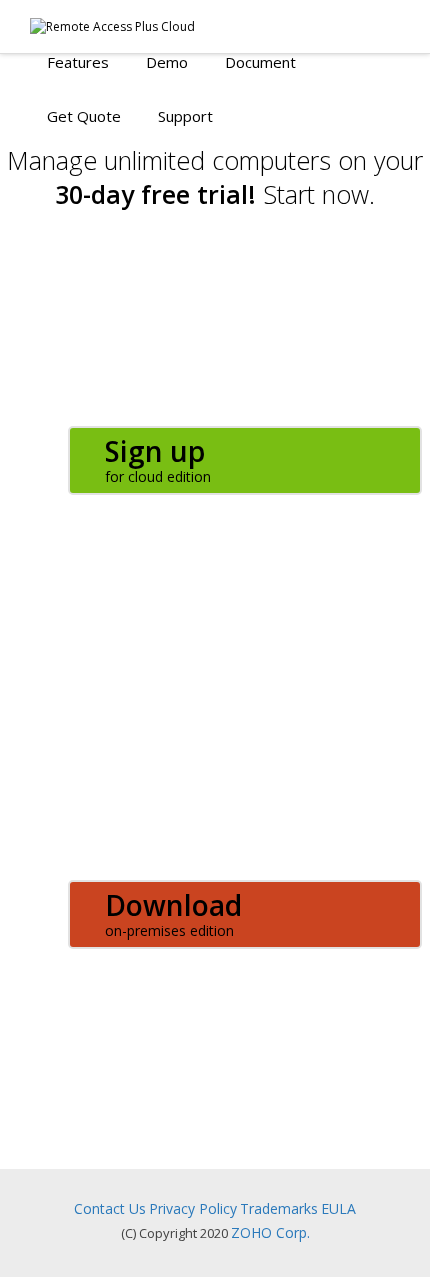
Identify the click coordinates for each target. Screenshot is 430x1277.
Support (185, 116)
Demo (167, 62)
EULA (338, 1208)
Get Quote (84, 116)
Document (260, 62)
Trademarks (279, 1208)
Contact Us (110, 1208)
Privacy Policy (193, 1208)
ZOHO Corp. (270, 1232)
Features (78, 62)
